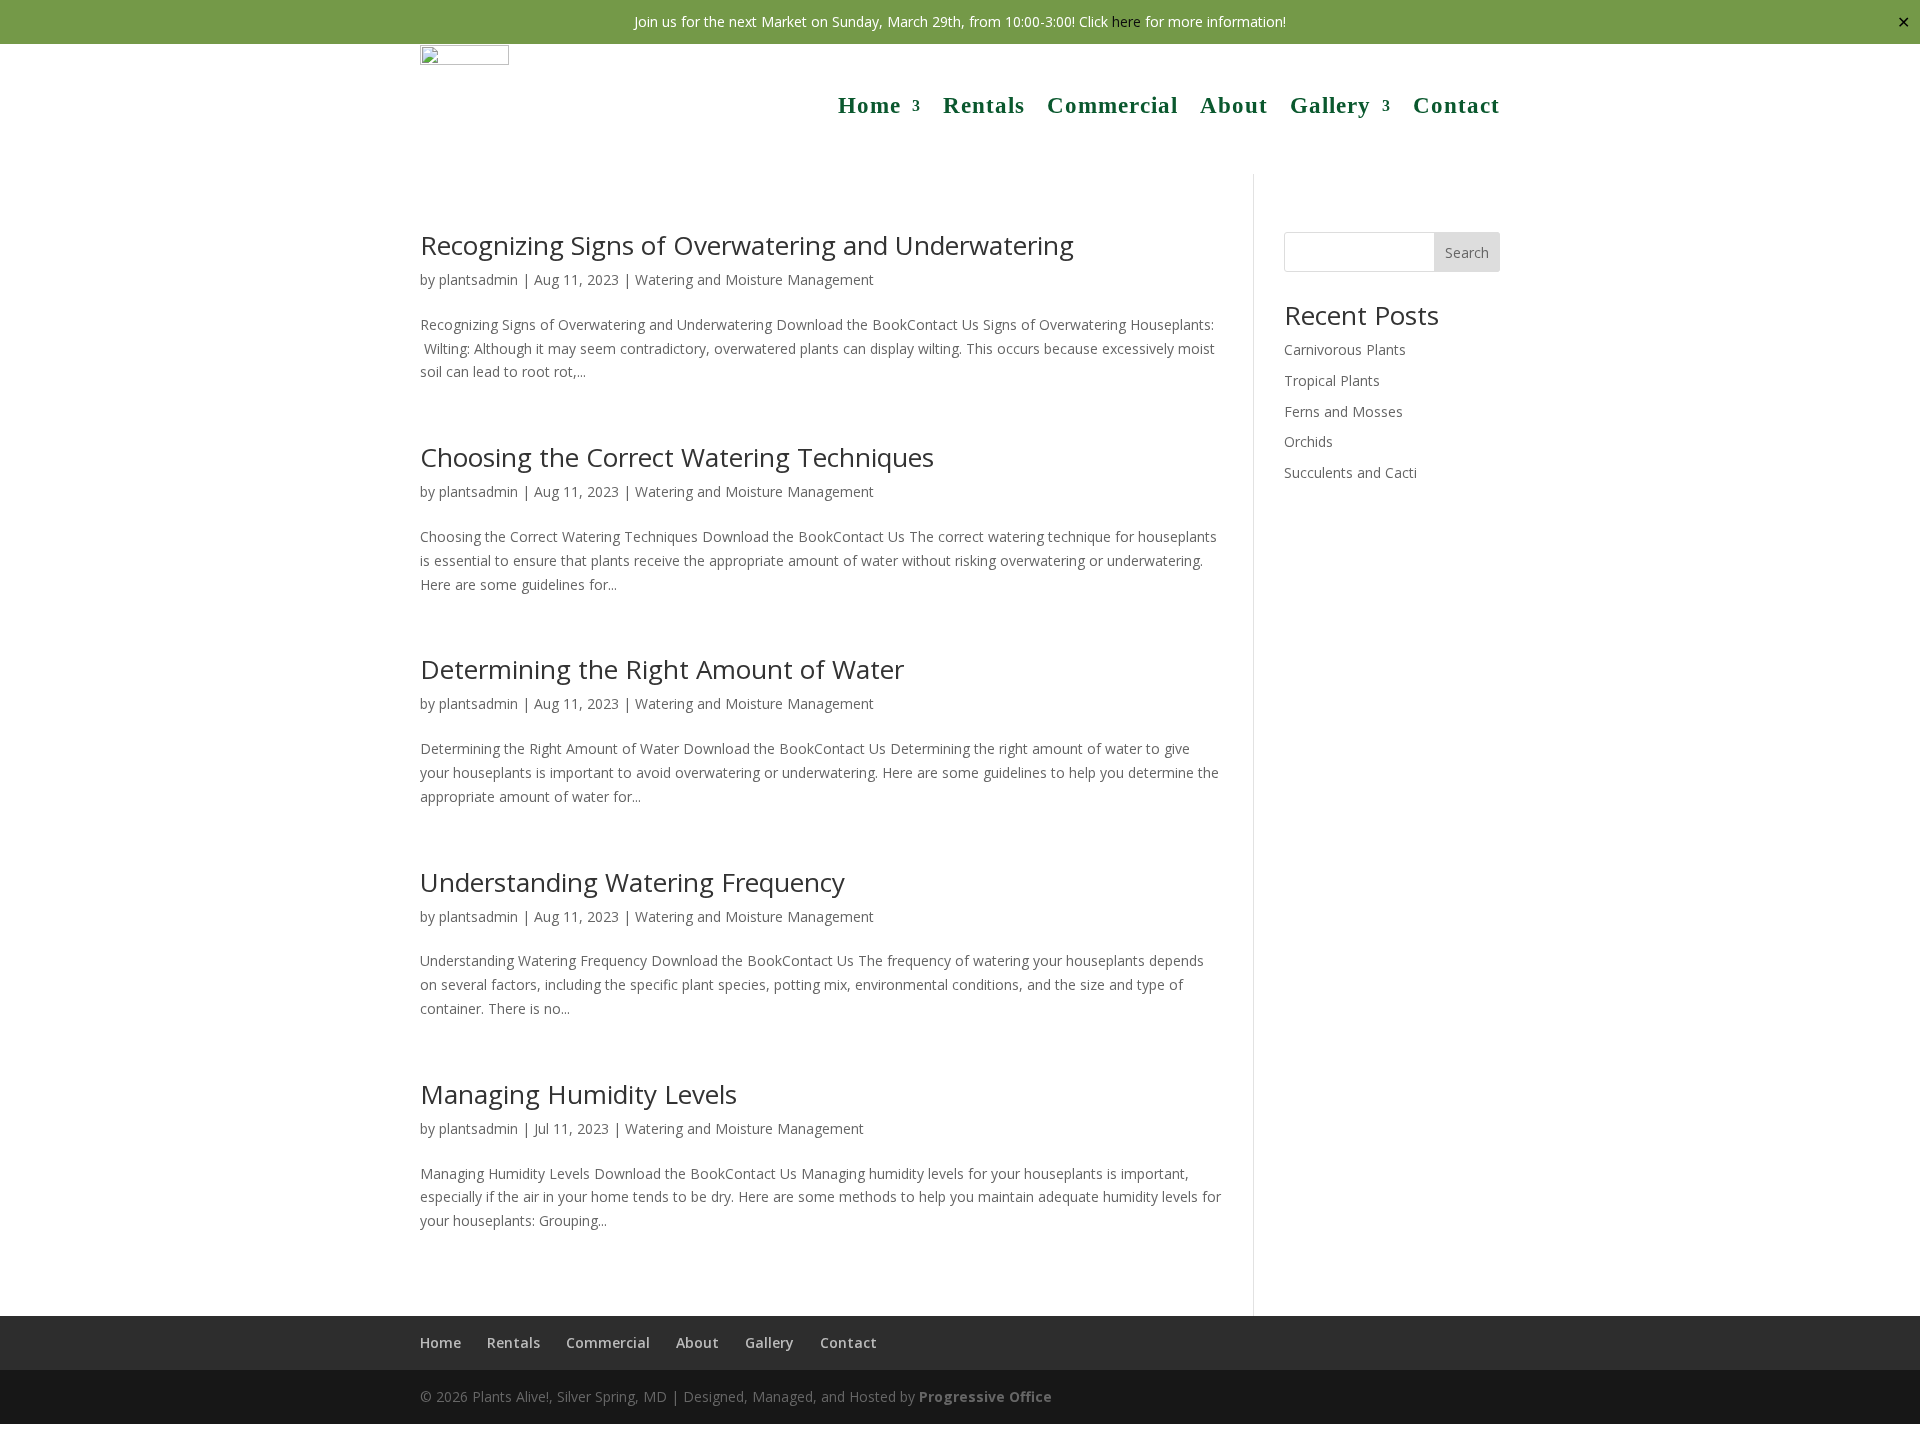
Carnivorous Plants (1345, 349)
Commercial (1112, 105)
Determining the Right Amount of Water (662, 669)
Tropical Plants (1332, 380)
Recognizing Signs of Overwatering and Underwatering (747, 245)
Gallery (1330, 105)
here (1126, 21)
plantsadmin (478, 279)
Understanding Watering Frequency (632, 882)
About (1234, 105)
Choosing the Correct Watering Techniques (677, 457)
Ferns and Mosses (1343, 411)
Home (869, 105)
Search (1467, 252)
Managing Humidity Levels (578, 1094)
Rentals (984, 105)
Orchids (1308, 441)
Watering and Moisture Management (754, 279)
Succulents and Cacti (1350, 472)
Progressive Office (985, 1396)
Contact (1456, 105)
